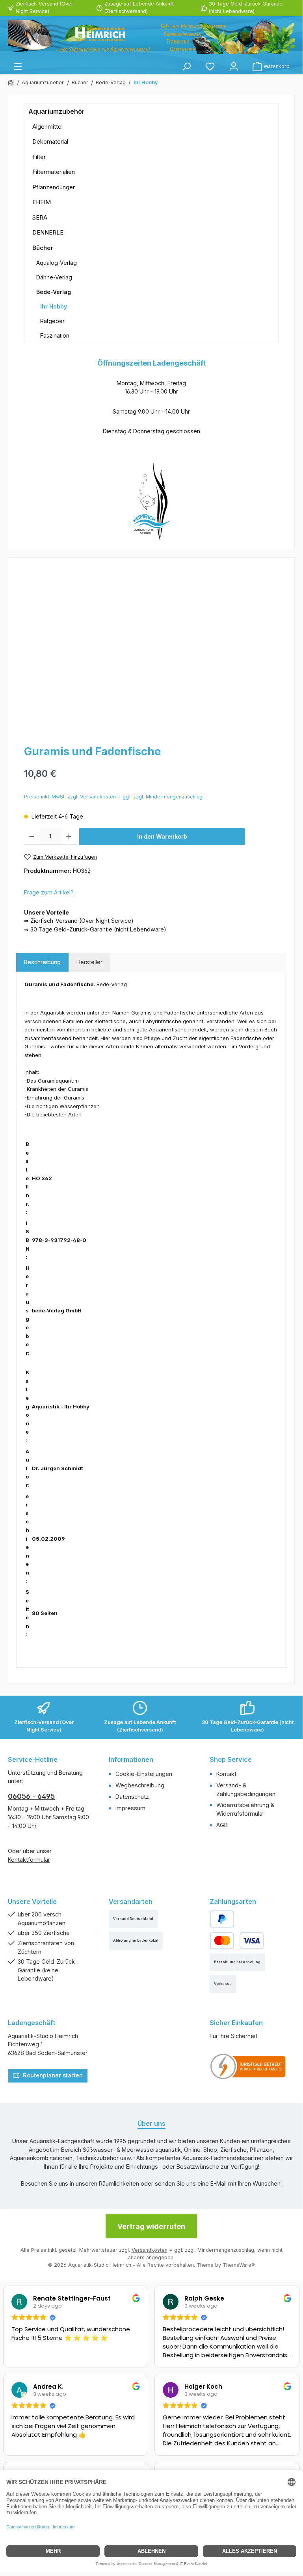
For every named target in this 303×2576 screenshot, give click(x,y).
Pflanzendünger (54, 187)
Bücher (43, 248)
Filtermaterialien (54, 172)
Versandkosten (150, 2250)
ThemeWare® (239, 2265)
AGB (222, 1825)
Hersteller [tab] (89, 962)
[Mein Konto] (234, 66)
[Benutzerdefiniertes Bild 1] (248, 2066)
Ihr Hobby (54, 306)
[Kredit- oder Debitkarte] (237, 1941)
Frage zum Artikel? (49, 892)
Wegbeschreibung (140, 1785)
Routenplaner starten (52, 2075)
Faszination (55, 335)
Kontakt (226, 1774)
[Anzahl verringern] (32, 837)
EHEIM (42, 202)
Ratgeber (52, 321)
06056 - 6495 (31, 1796)
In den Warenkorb (162, 836)
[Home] (11, 83)
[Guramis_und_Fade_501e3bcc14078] (151, 650)
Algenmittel (47, 127)
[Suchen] (186, 66)
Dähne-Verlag (54, 277)
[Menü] (18, 66)
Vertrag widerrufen (151, 2226)
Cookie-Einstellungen (144, 1774)
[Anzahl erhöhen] (69, 837)
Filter (39, 157)
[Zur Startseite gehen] (151, 37)
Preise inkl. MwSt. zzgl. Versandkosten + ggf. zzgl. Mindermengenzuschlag (113, 797)
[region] (151, 650)
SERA (40, 217)
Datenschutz (132, 1797)
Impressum (130, 1808)
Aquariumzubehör (57, 111)
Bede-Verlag (54, 292)
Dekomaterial (50, 141)
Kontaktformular (29, 1860)
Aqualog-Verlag (57, 263)
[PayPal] (222, 1919)
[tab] (42, 962)
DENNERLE (48, 232)
